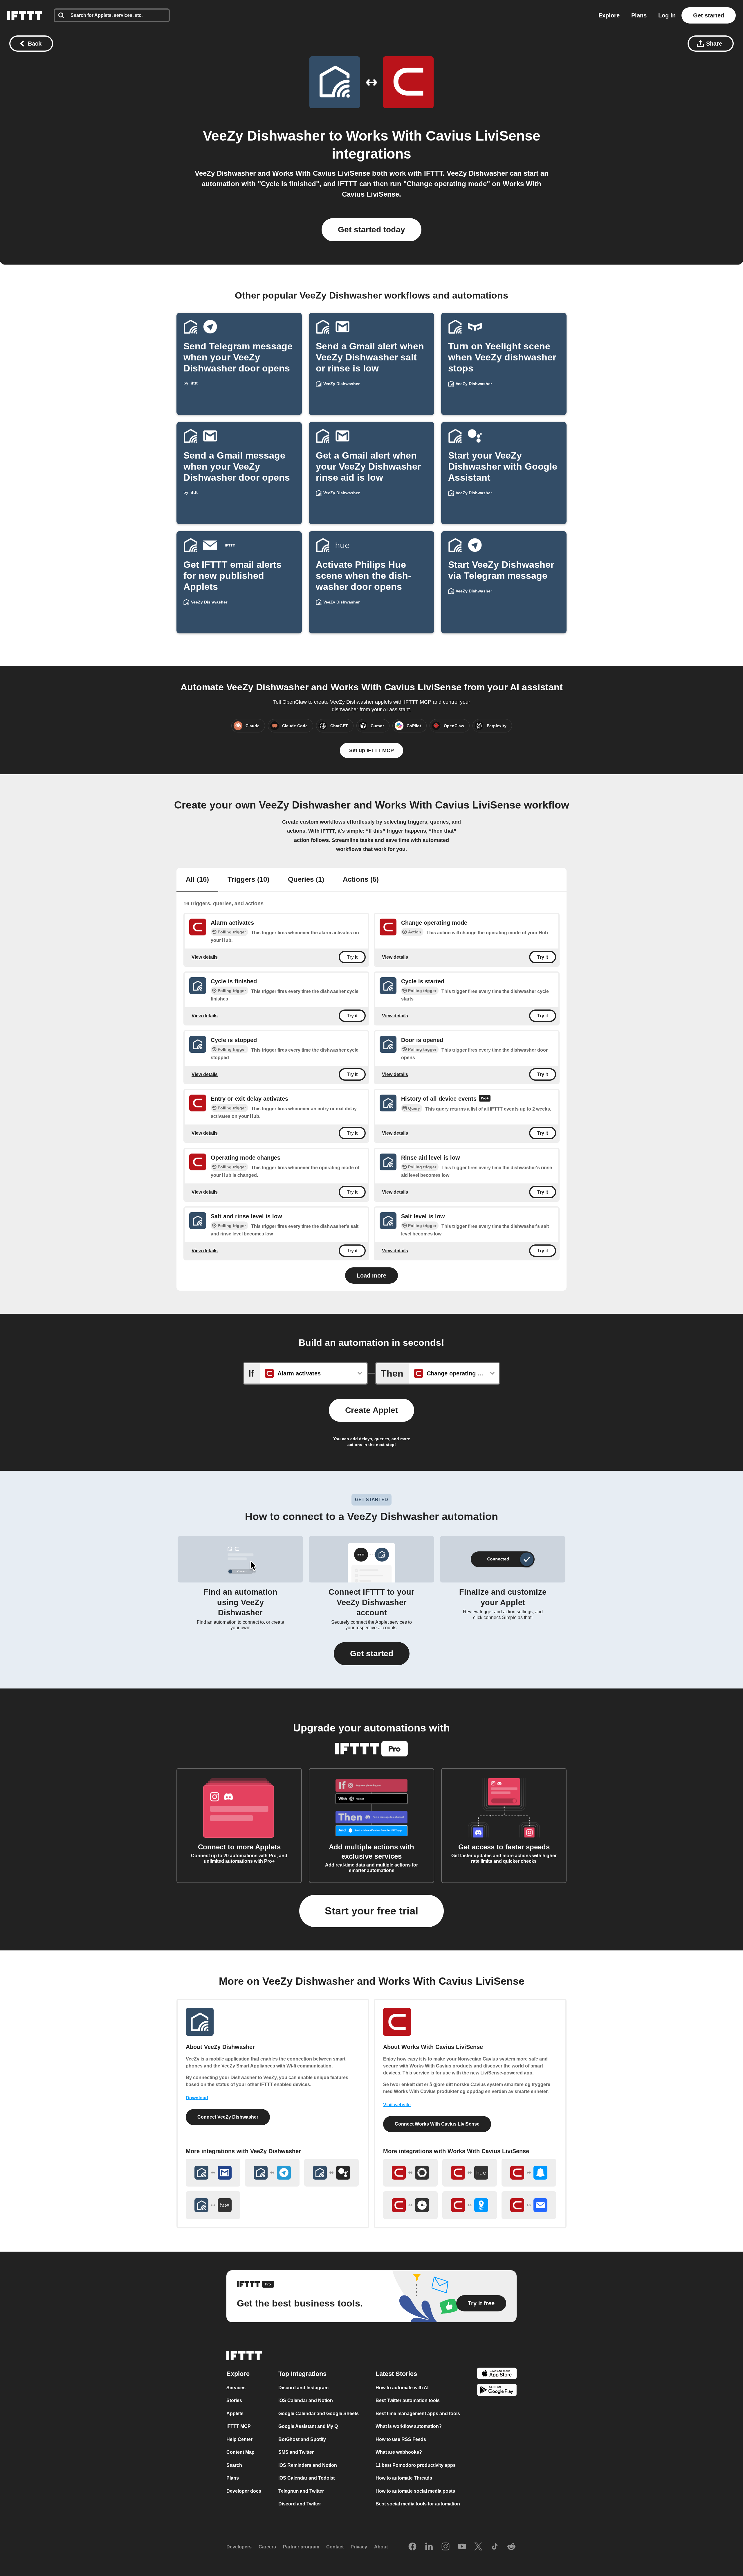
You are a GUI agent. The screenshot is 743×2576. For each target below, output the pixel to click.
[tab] (197, 880)
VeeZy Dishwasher (264, 136)
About (381, 2547)
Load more (371, 1276)
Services (236, 2388)
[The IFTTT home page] (25, 15)
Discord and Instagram (303, 2388)
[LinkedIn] (429, 2547)
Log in (667, 15)
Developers (239, 2547)
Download (197, 2098)
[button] (372, 1654)
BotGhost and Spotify (302, 2439)
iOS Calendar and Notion (306, 2400)
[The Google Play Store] (497, 2391)
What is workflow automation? (409, 2426)
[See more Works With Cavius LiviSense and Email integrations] (529, 2205)
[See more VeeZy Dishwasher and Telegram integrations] (272, 2173)
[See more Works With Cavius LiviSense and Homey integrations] (410, 2173)
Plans (639, 15)
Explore (609, 15)
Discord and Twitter (300, 2504)
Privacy (359, 2547)
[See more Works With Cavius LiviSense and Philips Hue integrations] (470, 2173)
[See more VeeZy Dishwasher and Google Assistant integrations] (331, 2173)
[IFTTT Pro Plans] (485, 1099)
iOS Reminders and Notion (308, 2465)
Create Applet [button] (371, 1410)
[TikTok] (495, 2547)
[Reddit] (511, 2547)
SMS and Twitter (296, 2452)
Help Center (239, 2439)
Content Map (240, 2452)
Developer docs (244, 2491)
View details (205, 957)
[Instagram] (446, 2547)
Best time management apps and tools (418, 2414)
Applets (235, 2414)
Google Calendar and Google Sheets (319, 2414)
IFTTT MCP (239, 2426)
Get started (709, 15)
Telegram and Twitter (301, 2491)
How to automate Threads (404, 2478)
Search (234, 2465)
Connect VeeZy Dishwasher (228, 2117)
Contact (335, 2547)
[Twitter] (478, 2547)
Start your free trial (371, 1911)
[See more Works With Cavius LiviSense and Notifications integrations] (529, 2173)
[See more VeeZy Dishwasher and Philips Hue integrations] (213, 2205)
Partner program (301, 2547)
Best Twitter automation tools (408, 2400)
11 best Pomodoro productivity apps (416, 2465)
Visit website (397, 2105)
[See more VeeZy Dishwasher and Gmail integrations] (213, 2173)
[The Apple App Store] (497, 2374)
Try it (352, 957)
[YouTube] (462, 2547)
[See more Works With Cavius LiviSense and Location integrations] (470, 2205)
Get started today (371, 230)
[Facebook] (412, 2547)
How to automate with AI (402, 2388)
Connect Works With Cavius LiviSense (437, 2124)
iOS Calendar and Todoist (306, 2478)
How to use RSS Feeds (401, 2439)
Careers (267, 2547)
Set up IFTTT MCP (371, 750)
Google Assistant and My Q (308, 2426)
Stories (234, 2400)
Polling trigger (232, 932)
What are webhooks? (399, 2452)
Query (414, 1109)
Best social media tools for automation (418, 2504)
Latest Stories (396, 2374)
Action (415, 932)
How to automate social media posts (415, 2491)
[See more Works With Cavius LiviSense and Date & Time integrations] (410, 2205)
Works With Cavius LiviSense (443, 136)
